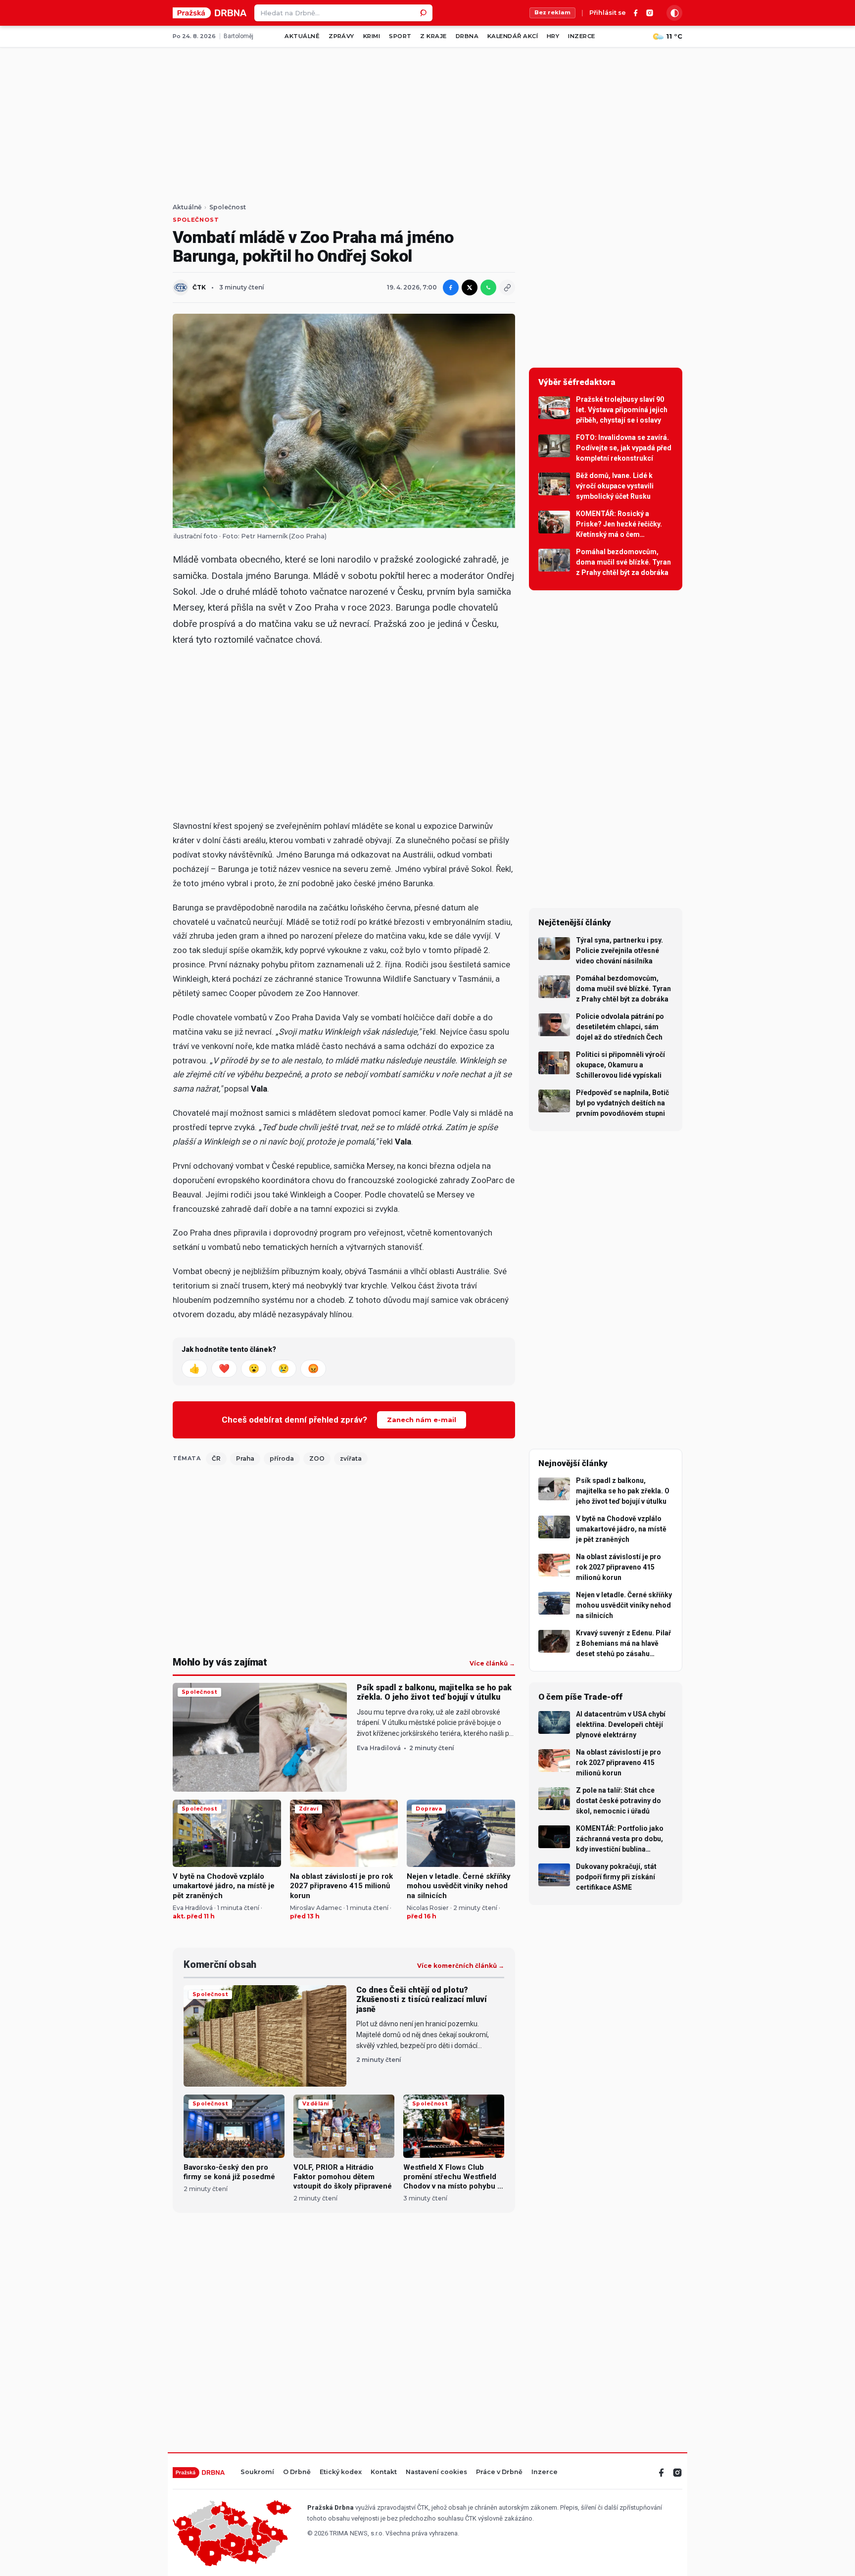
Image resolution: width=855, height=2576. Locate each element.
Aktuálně (302, 36)
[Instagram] (650, 13)
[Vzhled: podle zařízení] (674, 13)
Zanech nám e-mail (422, 1420)
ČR (216, 1458)
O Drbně (297, 2472)
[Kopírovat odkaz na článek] (507, 287)
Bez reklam (552, 12)
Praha (245, 1458)
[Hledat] (424, 13)
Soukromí (257, 2472)
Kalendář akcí (513, 36)
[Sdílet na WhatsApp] (488, 287)
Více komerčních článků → (461, 1966)
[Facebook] (636, 13)
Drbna (467, 36)
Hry (553, 36)
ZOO (317, 1458)
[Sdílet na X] (470, 287)
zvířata (351, 1458)
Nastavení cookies (436, 2472)
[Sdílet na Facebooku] (451, 287)
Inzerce (581, 36)
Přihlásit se (608, 13)
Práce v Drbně (499, 2472)
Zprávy (341, 36)
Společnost (228, 207)
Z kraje (433, 36)
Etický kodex (341, 2472)
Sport (400, 36)
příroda (282, 1458)
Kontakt (384, 2472)
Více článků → (492, 1664)
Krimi (372, 36)
